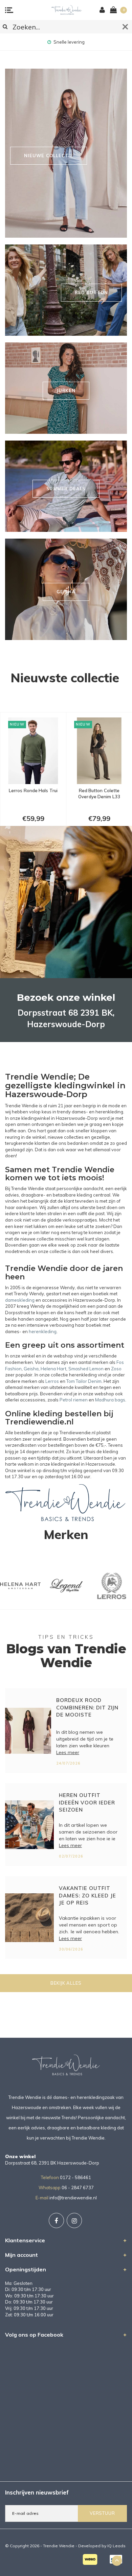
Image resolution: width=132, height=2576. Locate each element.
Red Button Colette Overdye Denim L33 (33, 794)
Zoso (116, 1369)
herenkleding (43, 1331)
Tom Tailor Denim (84, 1381)
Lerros (52, 1381)
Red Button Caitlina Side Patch (99, 794)
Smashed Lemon (86, 1369)
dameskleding (20, 1300)
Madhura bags (110, 1400)
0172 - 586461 (75, 2177)
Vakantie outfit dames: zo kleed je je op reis (87, 1895)
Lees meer (68, 1752)
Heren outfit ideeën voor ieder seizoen (87, 1802)
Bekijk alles (66, 1983)
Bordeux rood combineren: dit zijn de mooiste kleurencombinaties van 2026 (88, 1709)
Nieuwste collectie (65, 678)
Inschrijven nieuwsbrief (37, 2492)
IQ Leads (116, 2546)
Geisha (31, 1369)
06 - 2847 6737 (78, 2188)
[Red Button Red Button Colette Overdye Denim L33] (33, 751)
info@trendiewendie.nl (73, 2198)
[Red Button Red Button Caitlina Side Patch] (99, 751)
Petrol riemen (74, 1400)
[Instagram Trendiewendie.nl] (74, 2220)
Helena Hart (53, 1369)
